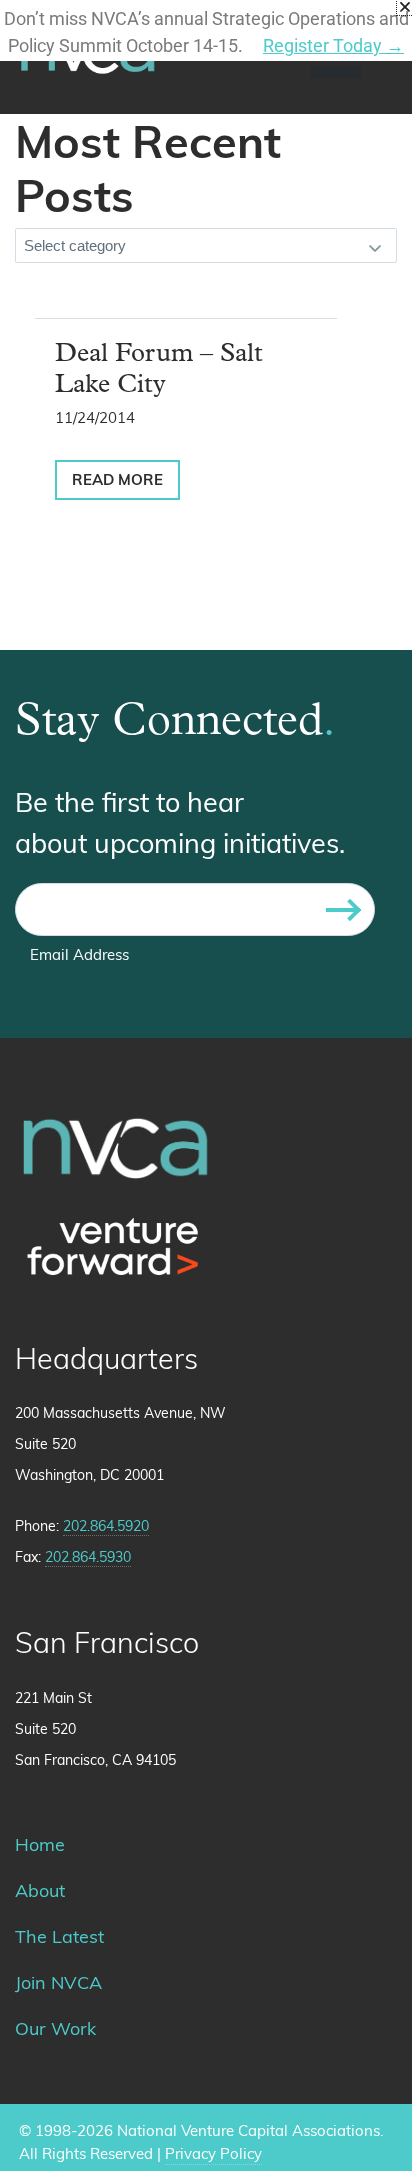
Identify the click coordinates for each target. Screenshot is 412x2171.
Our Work (55, 2031)
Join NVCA (58, 1985)
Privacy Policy (213, 2155)
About (40, 1893)
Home (40, 1847)
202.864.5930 (88, 1558)
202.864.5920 (106, 1527)
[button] (405, 7)
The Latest (59, 1939)
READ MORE (117, 481)
